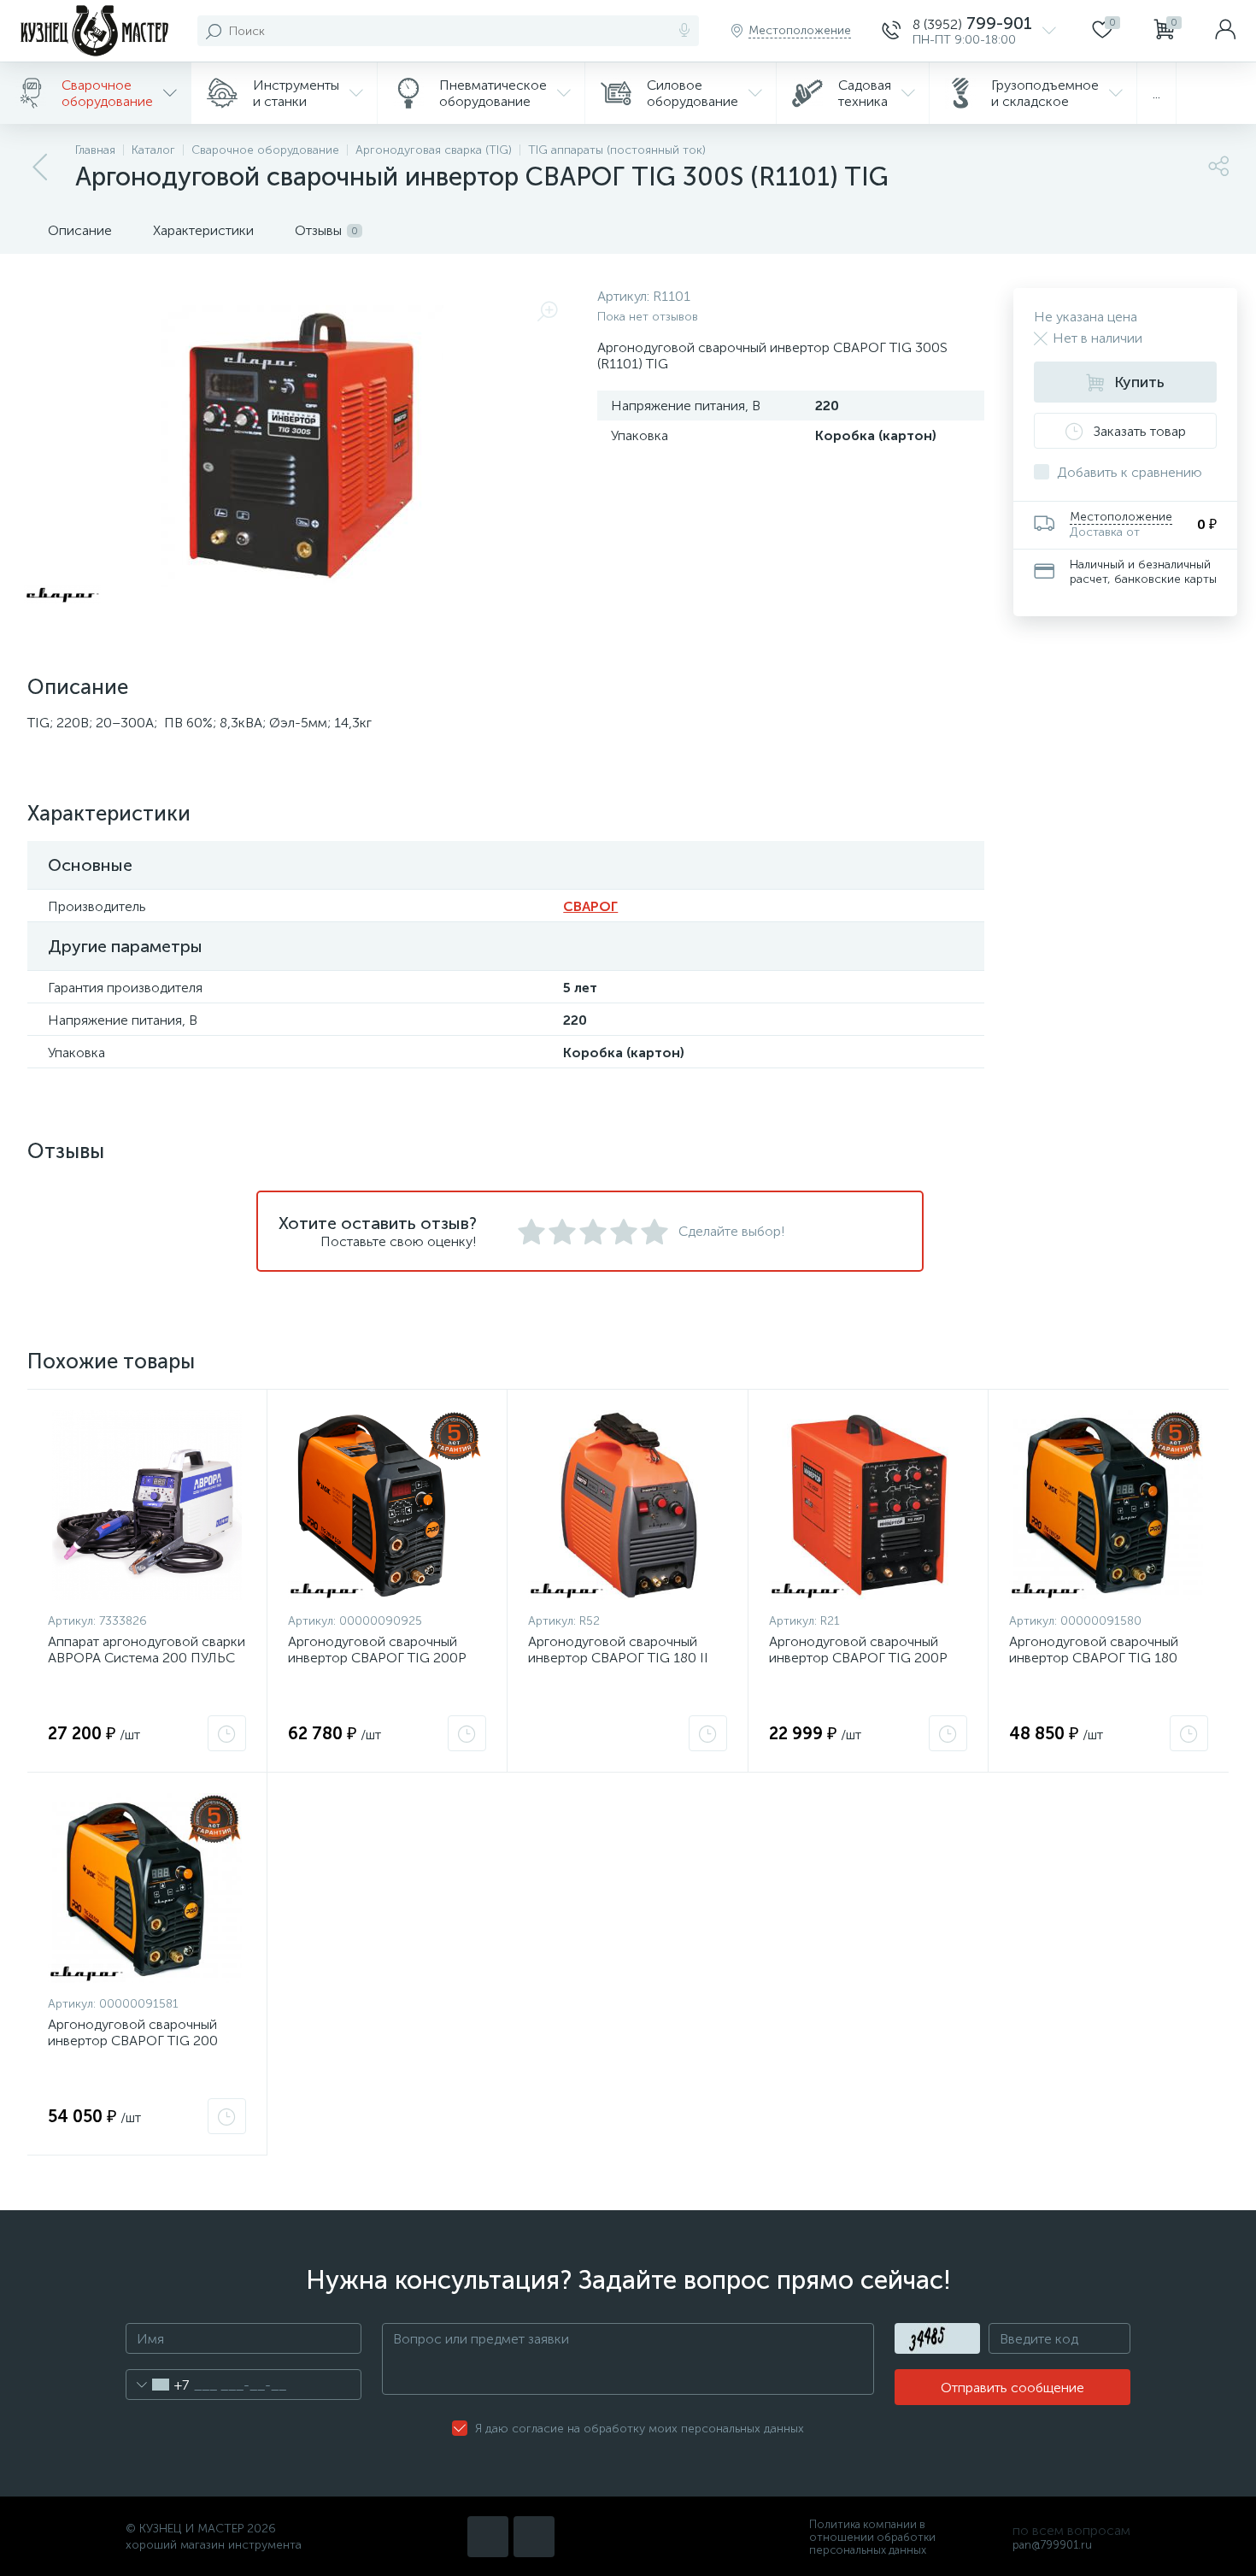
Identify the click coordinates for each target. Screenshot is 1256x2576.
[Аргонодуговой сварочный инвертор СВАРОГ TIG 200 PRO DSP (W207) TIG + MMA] (147, 1888)
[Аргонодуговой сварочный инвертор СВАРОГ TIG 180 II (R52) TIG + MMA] (627, 1505)
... (1156, 94)
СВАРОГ (590, 906)
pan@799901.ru (1052, 2545)
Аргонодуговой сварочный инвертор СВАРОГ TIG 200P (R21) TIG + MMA (858, 1658)
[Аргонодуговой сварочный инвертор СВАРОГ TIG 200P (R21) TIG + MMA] (868, 1505)
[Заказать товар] (227, 1733)
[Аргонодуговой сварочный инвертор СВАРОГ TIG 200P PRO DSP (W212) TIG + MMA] (387, 1505)
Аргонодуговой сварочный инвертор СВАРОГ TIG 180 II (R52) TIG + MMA (618, 1658)
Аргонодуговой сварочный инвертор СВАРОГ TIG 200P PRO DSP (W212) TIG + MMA (377, 1658)
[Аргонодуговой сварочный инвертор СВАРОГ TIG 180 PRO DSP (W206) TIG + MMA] (1109, 1505)
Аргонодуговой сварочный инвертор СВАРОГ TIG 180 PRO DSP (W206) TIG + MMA (1098, 1658)
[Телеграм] (534, 2537)
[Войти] (1225, 31)
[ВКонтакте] (488, 2537)
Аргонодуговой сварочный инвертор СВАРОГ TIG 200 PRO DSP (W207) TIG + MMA (136, 2041)
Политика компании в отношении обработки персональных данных (872, 2537)
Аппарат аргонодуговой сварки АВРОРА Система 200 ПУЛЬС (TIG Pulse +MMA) (147, 1658)
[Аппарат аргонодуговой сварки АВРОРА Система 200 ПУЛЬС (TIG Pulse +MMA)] (147, 1505)
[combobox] (158, 2385)
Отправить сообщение (1012, 2388)
